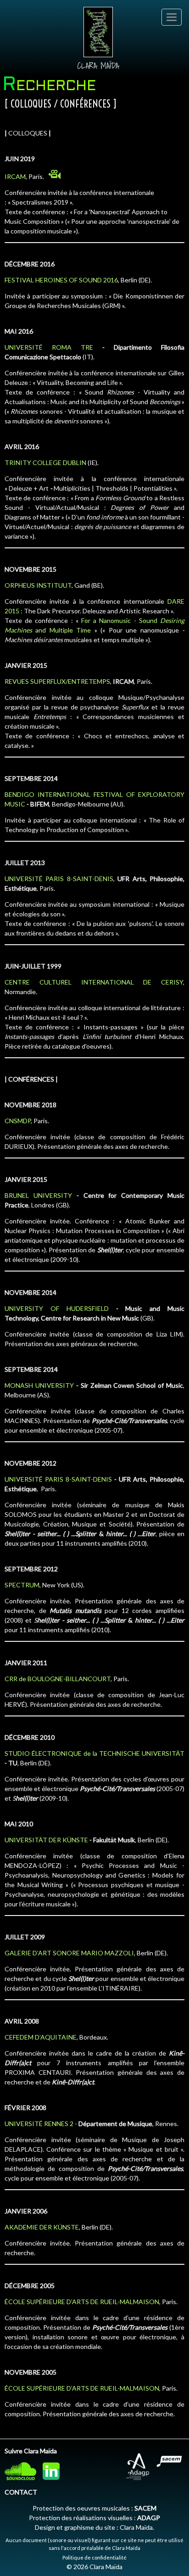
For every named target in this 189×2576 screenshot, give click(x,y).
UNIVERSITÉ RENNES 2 (39, 2124)
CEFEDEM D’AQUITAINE (41, 2037)
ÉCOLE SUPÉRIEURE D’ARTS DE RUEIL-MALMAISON (82, 2302)
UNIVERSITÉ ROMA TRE (49, 347)
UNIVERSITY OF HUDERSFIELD (57, 1308)
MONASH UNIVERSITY (39, 1385)
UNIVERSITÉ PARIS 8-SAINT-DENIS (59, 879)
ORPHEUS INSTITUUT (38, 585)
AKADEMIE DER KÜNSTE (42, 2227)
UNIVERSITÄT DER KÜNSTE (46, 1840)
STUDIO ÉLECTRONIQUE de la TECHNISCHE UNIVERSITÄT (94, 1753)
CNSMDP (18, 1121)
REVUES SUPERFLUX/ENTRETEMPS (57, 681)
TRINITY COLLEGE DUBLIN (45, 463)
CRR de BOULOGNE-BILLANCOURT (58, 1679)
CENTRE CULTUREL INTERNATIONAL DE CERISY (94, 982)
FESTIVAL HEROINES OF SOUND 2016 (61, 280)
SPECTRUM (22, 1585)
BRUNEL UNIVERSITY (38, 1195)
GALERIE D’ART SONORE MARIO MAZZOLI (69, 1953)
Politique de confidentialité (94, 2557)
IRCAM (15, 176)
